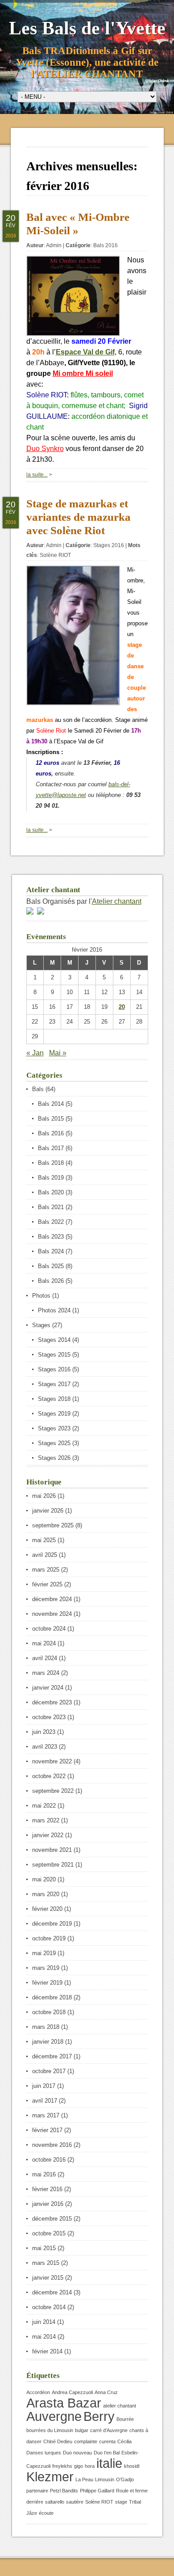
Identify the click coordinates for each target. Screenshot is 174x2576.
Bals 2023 (51, 1237)
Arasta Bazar (64, 2403)
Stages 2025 (54, 1443)
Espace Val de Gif (85, 352)
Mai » (58, 1053)
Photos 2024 (54, 1310)
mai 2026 (44, 1496)
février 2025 (47, 1584)
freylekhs (62, 2466)
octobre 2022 (49, 1776)
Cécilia (124, 2441)
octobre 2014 (49, 2307)
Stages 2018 (54, 1399)
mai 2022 (44, 1806)
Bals (38, 1089)
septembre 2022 (53, 1791)
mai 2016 (44, 2174)
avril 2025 (45, 1555)
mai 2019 (44, 1953)
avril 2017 (45, 2101)
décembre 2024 (52, 1599)
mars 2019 (46, 1968)
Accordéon (38, 2392)
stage (121, 2502)
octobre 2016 (49, 2160)
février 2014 (47, 2351)
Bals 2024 (51, 1251)
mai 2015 (44, 2248)
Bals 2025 (51, 1266)
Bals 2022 (51, 1222)
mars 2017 (46, 2115)
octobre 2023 (49, 1717)
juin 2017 (44, 2086)
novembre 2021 (52, 1850)
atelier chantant (120, 2406)
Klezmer (50, 2477)
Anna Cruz (106, 2392)
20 (122, 1007)
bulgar (82, 2430)
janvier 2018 (48, 2042)
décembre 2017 (52, 2056)
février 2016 (47, 2189)
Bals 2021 (51, 1207)
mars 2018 (46, 2027)
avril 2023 (45, 1747)
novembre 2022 (52, 1761)
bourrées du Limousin (50, 2430)
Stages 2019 (54, 1414)
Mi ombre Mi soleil (83, 373)
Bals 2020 (51, 1192)
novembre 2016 (52, 2145)
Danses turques (44, 2453)
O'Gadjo (125, 2479)
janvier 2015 (48, 2278)
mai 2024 (44, 1643)
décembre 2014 (52, 2292)
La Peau (84, 2479)
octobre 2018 (49, 2012)
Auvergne (54, 2416)
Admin (54, 245)
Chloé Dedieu (58, 2441)
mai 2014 (44, 2337)
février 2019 (47, 1983)
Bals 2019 (51, 1178)
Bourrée (125, 2419)
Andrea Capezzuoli (72, 2392)
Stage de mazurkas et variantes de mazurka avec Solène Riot (79, 517)
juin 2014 (44, 2322)
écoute (46, 2513)
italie (109, 2463)
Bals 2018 (51, 1163)
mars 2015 (46, 2263)
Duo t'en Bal (107, 2453)
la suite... (37, 475)
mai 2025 (44, 1540)
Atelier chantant (117, 901)
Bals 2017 (51, 1148)
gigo (79, 2466)
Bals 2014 (51, 1104)
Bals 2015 (51, 1119)
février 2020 (47, 1909)
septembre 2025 (53, 1525)
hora (90, 2466)
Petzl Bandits (64, 2491)
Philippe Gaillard (97, 2491)
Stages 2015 (54, 1355)
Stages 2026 (54, 1458)
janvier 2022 (48, 1835)
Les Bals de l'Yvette (87, 28)
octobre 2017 (49, 2071)
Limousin (105, 2479)
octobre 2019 (49, 1938)
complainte (86, 2441)
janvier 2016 (48, 2204)
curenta (107, 2441)
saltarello (55, 2502)
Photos (41, 1296)
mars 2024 (46, 1673)
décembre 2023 (52, 1702)
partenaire (37, 2491)
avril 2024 (45, 1658)
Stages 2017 (54, 1384)
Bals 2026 (51, 1281)
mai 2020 (44, 1879)
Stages (41, 1325)
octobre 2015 (49, 2233)
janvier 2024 (48, 1688)
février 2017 (47, 2130)
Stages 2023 (54, 1428)
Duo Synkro (45, 449)
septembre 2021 (53, 1865)
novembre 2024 (52, 1614)
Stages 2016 (109, 545)
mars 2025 (46, 1570)
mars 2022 (46, 1820)
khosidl (132, 2466)
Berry (99, 2416)
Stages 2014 (54, 1340)
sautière (75, 2502)
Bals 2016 (106, 245)
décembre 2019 (52, 1924)
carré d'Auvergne (109, 2430)
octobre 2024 (49, 1629)
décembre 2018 (52, 1997)
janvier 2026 (48, 1511)
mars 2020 (46, 1894)
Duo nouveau (77, 2453)
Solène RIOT (55, 555)
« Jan (35, 1053)
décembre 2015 (52, 2219)
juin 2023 (44, 1732)
